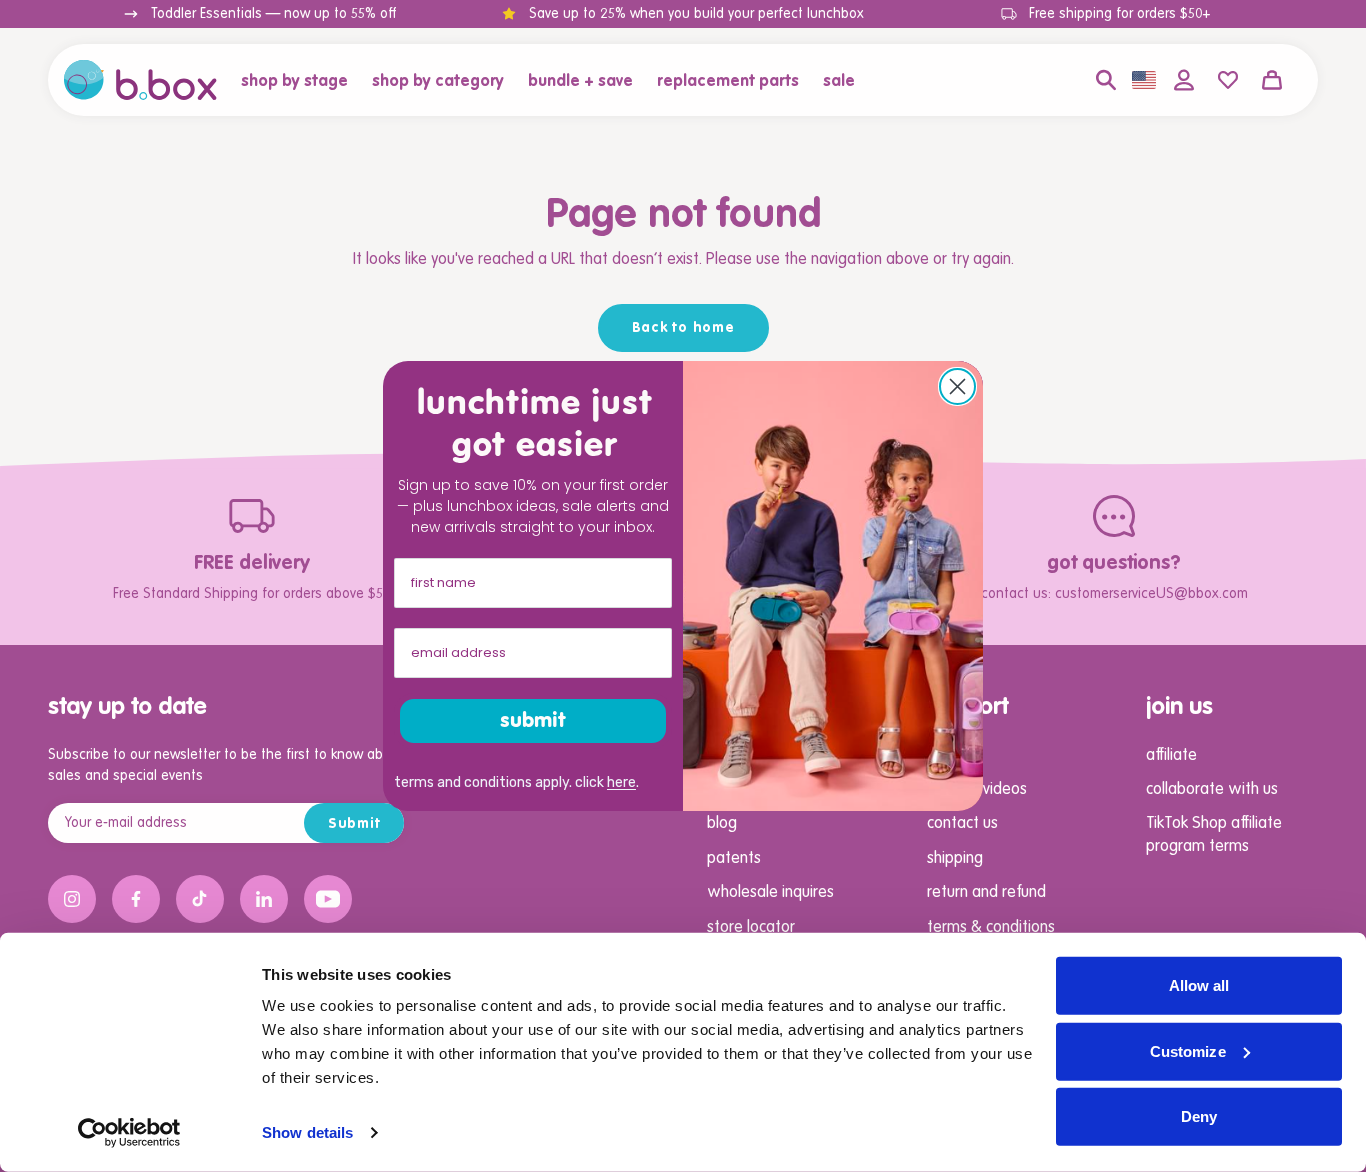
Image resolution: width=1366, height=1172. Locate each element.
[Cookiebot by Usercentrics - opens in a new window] (129, 1133)
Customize (1188, 1050)
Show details (307, 1132)
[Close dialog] (957, 386)
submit (533, 721)
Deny (1199, 1116)
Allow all (1199, 985)
